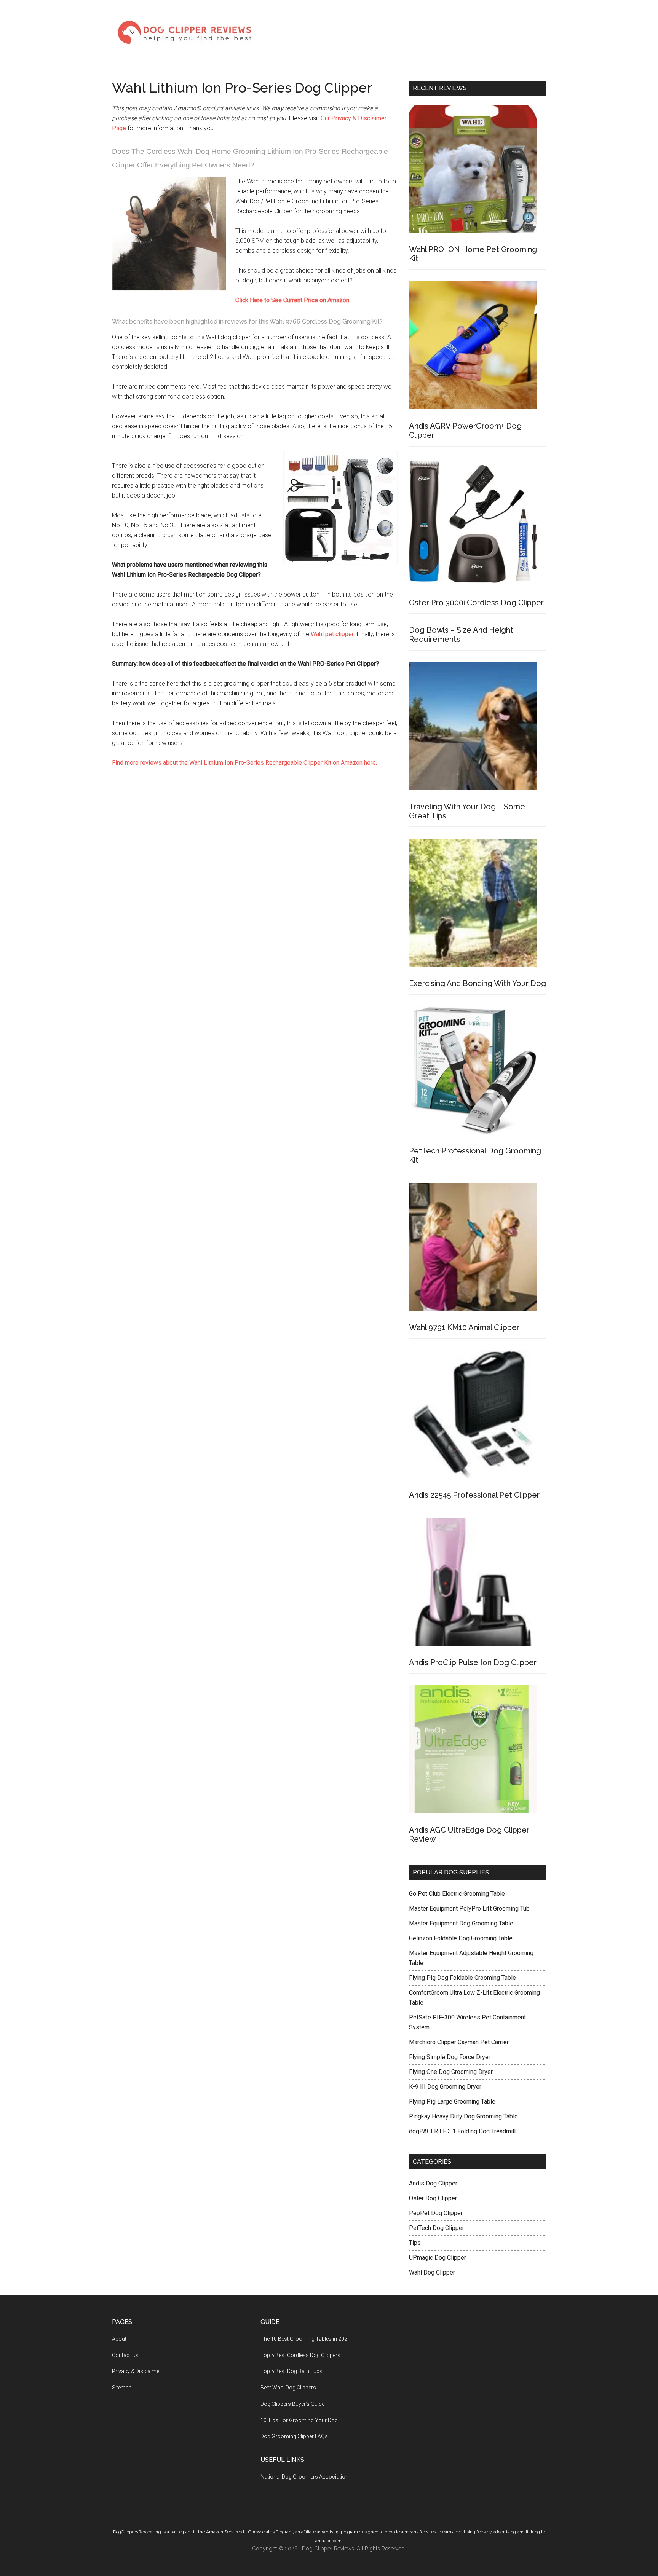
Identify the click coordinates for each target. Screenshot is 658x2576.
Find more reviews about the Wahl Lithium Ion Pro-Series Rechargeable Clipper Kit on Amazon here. (244, 763)
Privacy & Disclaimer (137, 2371)
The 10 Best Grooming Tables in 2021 (305, 2339)
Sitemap (122, 2388)
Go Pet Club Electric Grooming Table (457, 1894)
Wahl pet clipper (332, 634)
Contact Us (125, 2355)
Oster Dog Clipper (433, 2198)
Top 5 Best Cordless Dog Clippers (300, 2355)
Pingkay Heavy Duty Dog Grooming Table (463, 2116)
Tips (415, 2243)
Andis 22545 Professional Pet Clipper (474, 1495)
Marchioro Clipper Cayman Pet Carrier (459, 2042)
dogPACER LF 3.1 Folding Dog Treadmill (462, 2131)
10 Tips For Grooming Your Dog (299, 2420)
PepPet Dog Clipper (436, 2213)
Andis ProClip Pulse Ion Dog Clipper (473, 1662)
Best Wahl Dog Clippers (288, 2388)
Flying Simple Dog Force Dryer (450, 2057)
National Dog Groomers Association (304, 2477)
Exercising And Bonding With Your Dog (478, 983)
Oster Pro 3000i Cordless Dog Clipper (476, 603)
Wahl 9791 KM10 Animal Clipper (464, 1327)
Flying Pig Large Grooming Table (452, 2101)
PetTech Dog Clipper (437, 2228)
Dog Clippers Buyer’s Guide (292, 2404)
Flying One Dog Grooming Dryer (451, 2072)
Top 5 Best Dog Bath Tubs (291, 2371)
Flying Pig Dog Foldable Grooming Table (462, 1978)
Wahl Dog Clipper (432, 2272)
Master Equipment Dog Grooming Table (461, 1923)
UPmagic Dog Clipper (438, 2258)
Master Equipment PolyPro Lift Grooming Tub (469, 1908)
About (119, 2339)
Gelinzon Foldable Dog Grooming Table (461, 1938)
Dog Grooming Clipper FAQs (294, 2436)
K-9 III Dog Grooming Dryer (445, 2087)
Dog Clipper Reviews (184, 32)
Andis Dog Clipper (433, 2183)
